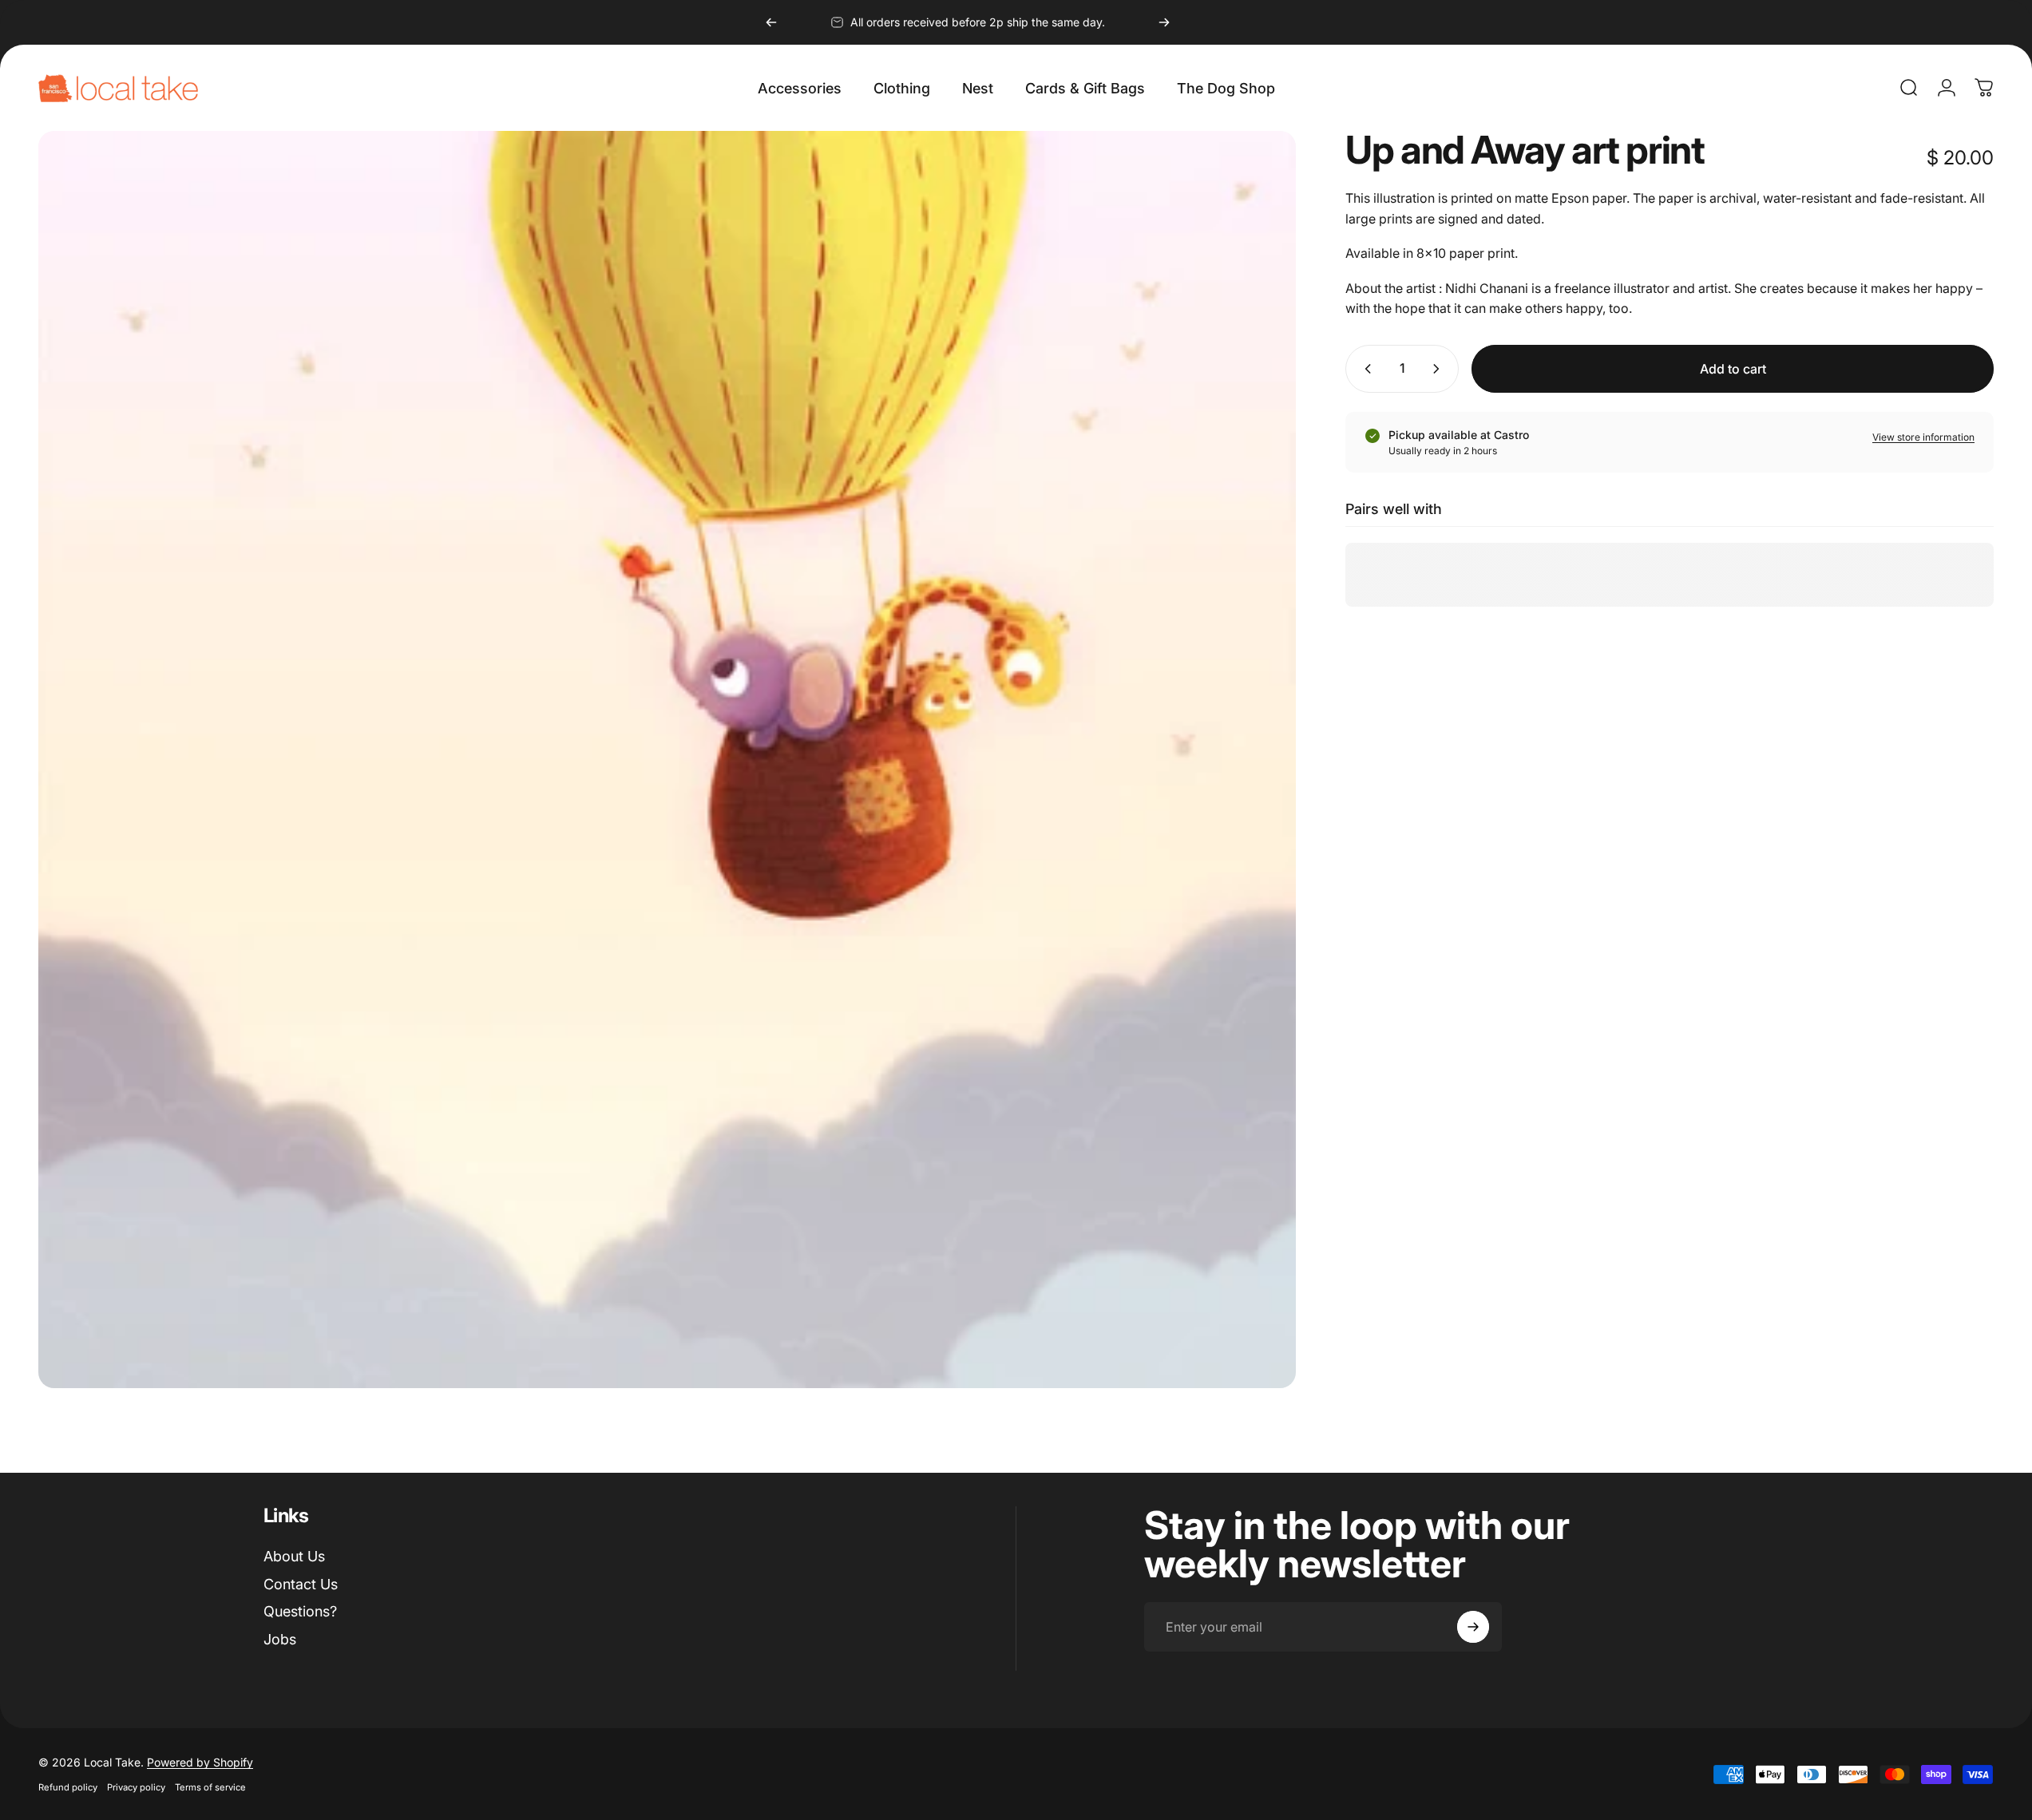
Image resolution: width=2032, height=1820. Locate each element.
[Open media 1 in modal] (667, 760)
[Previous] (771, 22)
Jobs (280, 1639)
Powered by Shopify (200, 1762)
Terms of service (210, 1787)
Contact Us (301, 1584)
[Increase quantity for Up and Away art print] (1440, 369)
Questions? (300, 1611)
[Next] (1164, 22)
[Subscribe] (1473, 1627)
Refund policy (68, 1787)
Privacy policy (136, 1787)
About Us (294, 1556)
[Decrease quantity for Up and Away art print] (1365, 369)
